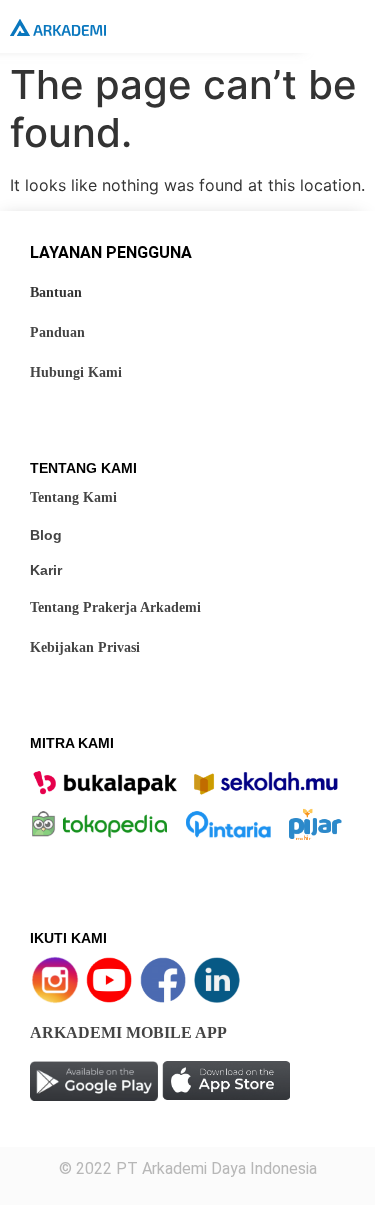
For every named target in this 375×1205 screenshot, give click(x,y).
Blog (46, 535)
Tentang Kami (73, 497)
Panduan (57, 332)
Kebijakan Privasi (85, 647)
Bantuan (56, 292)
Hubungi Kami (76, 372)
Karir (46, 570)
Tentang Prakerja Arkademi (115, 607)
